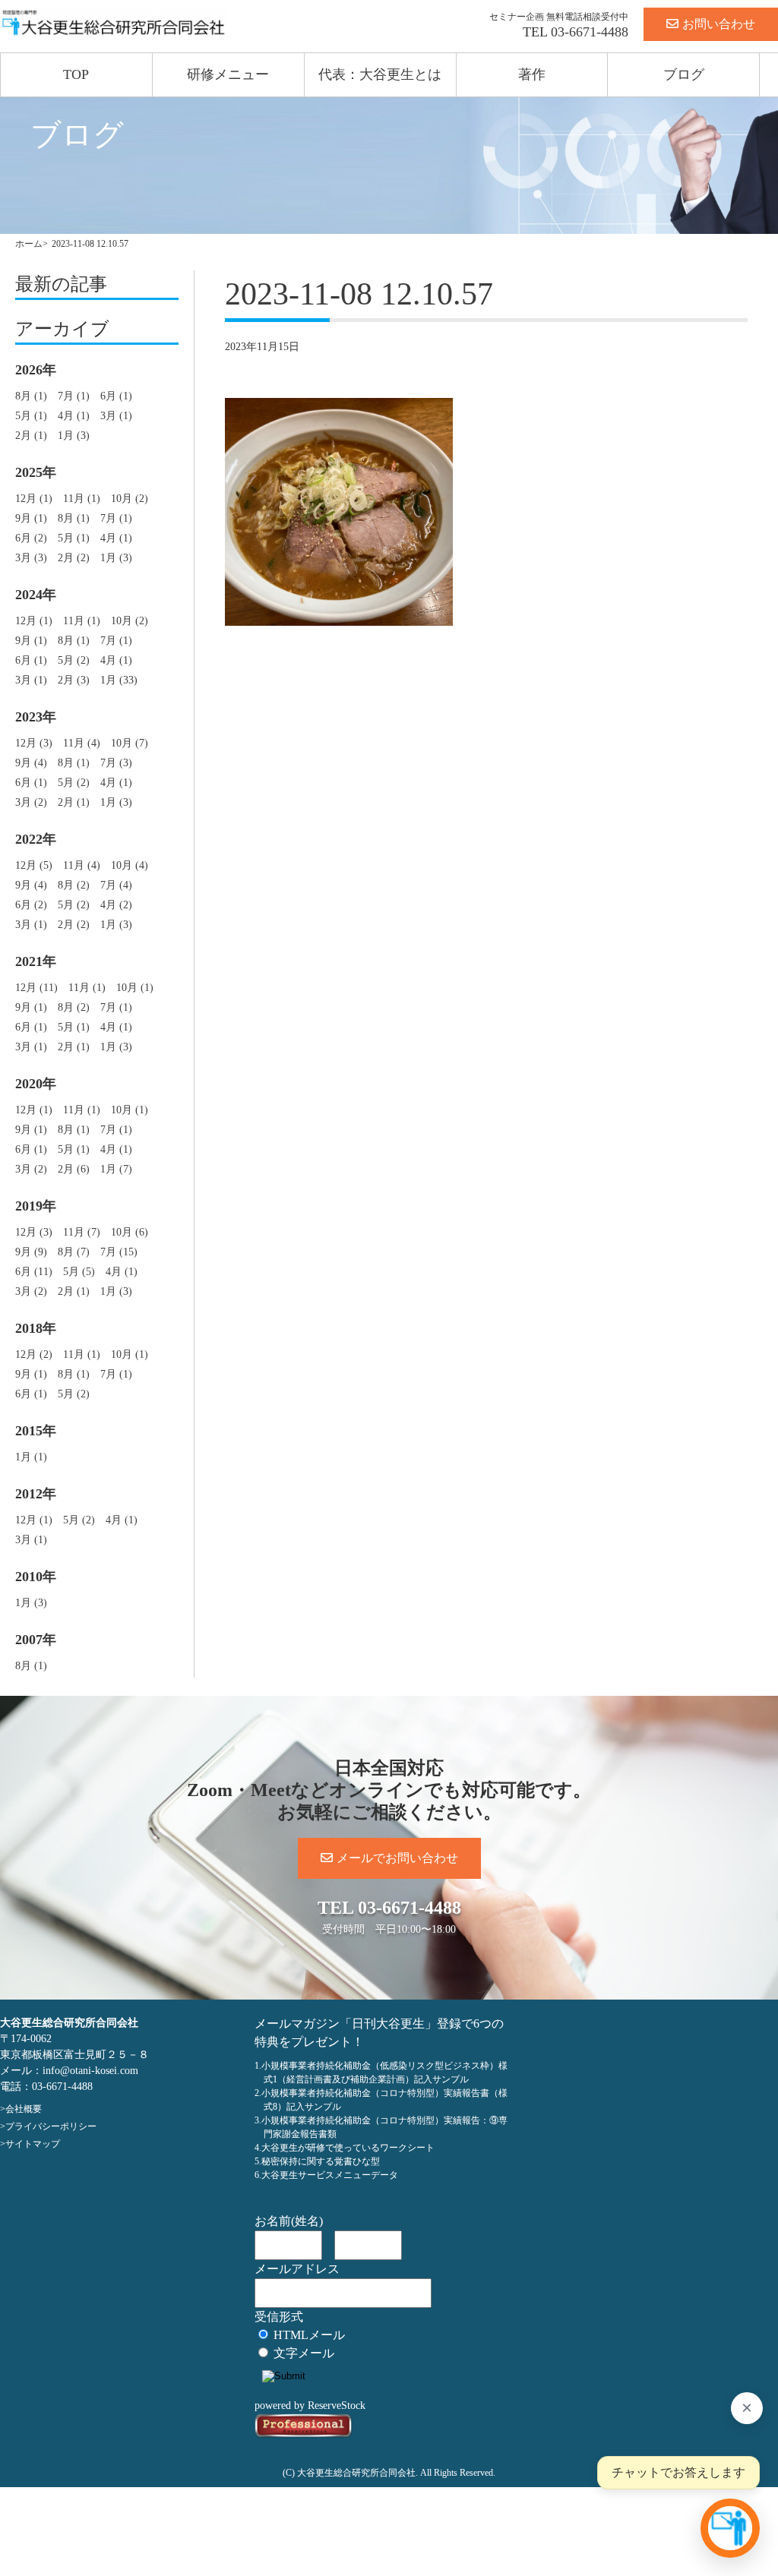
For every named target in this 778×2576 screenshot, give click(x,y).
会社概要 (24, 2109)
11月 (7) (82, 1232)
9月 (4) (31, 763)
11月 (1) (82, 499)
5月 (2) (74, 660)
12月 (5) (34, 865)
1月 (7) (116, 1169)
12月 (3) (34, 743)
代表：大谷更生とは (380, 74)
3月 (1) (116, 416)
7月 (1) (74, 396)
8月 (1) (31, 396)
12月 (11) (36, 988)
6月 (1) (116, 396)
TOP (76, 74)
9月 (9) (31, 1252)
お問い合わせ (719, 24)
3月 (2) (31, 802)
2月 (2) (74, 558)
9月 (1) (31, 518)
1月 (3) (74, 436)
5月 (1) (31, 416)
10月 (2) (130, 499)
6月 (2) (31, 538)
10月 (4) (130, 865)
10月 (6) (130, 1232)
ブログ (684, 74)
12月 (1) (34, 499)
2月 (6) (74, 1169)
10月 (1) (135, 988)
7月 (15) (119, 1252)
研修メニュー (228, 74)
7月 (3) (116, 763)
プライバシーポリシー (51, 2126)
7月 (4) (116, 885)
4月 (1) (74, 416)
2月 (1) (31, 436)
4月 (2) (116, 905)
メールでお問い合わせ (397, 1858)
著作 (532, 74)
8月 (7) (74, 1252)
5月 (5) (79, 1272)
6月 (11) (34, 1272)
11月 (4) (82, 743)
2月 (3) (74, 680)
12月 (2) (34, 1354)
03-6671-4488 (590, 32)
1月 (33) (119, 680)
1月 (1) (31, 1457)
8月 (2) (74, 885)
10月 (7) (130, 743)
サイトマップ (33, 2144)
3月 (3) (31, 558)
